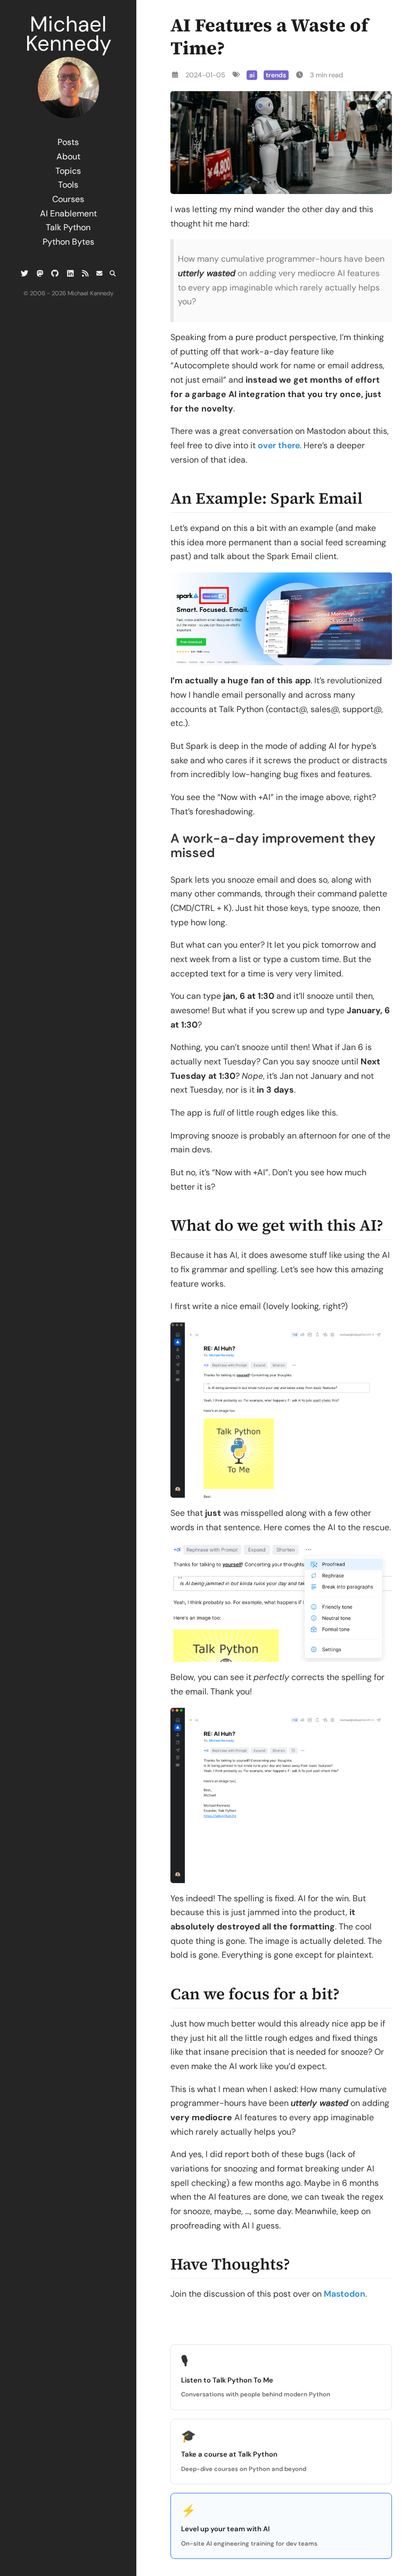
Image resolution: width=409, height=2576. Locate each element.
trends (276, 75)
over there (279, 445)
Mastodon (345, 2294)
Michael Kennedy (68, 34)
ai (252, 75)
